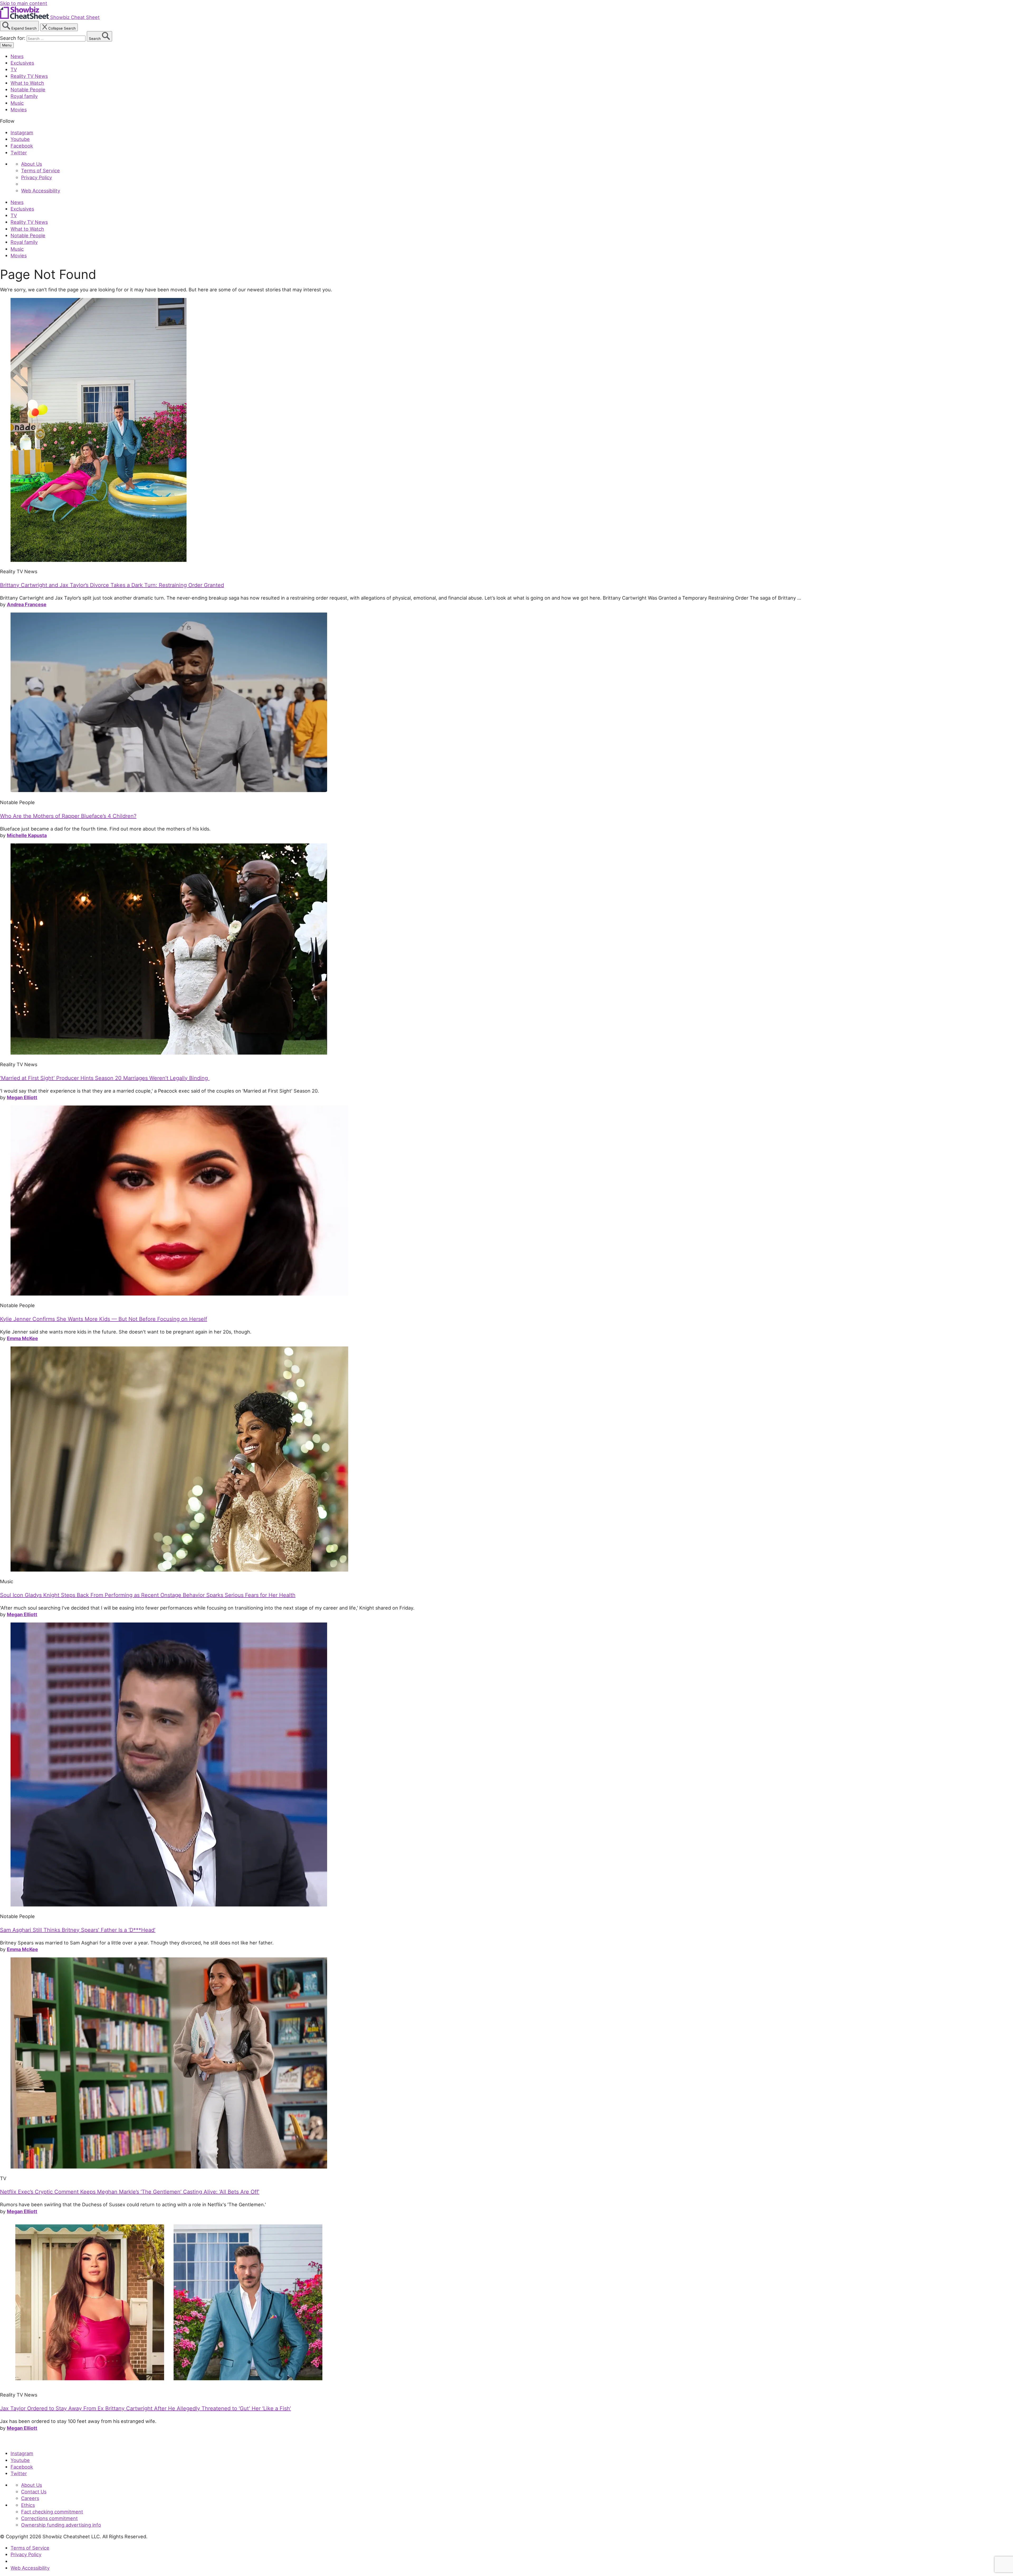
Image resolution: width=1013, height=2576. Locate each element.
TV (14, 69)
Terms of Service (40, 170)
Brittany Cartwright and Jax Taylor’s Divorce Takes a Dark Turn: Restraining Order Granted (112, 585)
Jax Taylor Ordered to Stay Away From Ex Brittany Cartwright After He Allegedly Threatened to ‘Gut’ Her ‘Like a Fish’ (145, 2408)
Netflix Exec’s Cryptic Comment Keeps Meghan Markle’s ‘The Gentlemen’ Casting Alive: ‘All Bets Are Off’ (130, 2192)
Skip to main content (24, 3)
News (17, 56)
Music (17, 103)
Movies (19, 110)
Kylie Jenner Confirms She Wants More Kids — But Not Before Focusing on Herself (104, 1319)
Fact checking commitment (52, 2512)
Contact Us (34, 2492)
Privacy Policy (37, 177)
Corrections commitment (49, 2518)
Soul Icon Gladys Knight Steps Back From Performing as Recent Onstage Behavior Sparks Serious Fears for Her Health (148, 1595)
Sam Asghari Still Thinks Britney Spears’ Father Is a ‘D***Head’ (78, 1930)
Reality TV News (29, 76)
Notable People (28, 89)
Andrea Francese (27, 604)
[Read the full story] (99, 560)
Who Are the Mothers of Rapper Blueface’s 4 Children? (68, 816)
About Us (32, 164)
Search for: (13, 38)
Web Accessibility (41, 191)
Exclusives (22, 63)
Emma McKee (22, 1338)
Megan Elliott (22, 1097)
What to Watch (27, 83)
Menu (7, 45)
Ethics (28, 2505)
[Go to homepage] (24, 2442)
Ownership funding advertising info (61, 2525)
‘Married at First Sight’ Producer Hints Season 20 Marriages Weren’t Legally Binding (105, 1078)
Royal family (24, 96)
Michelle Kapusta (27, 835)
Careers (30, 2498)
